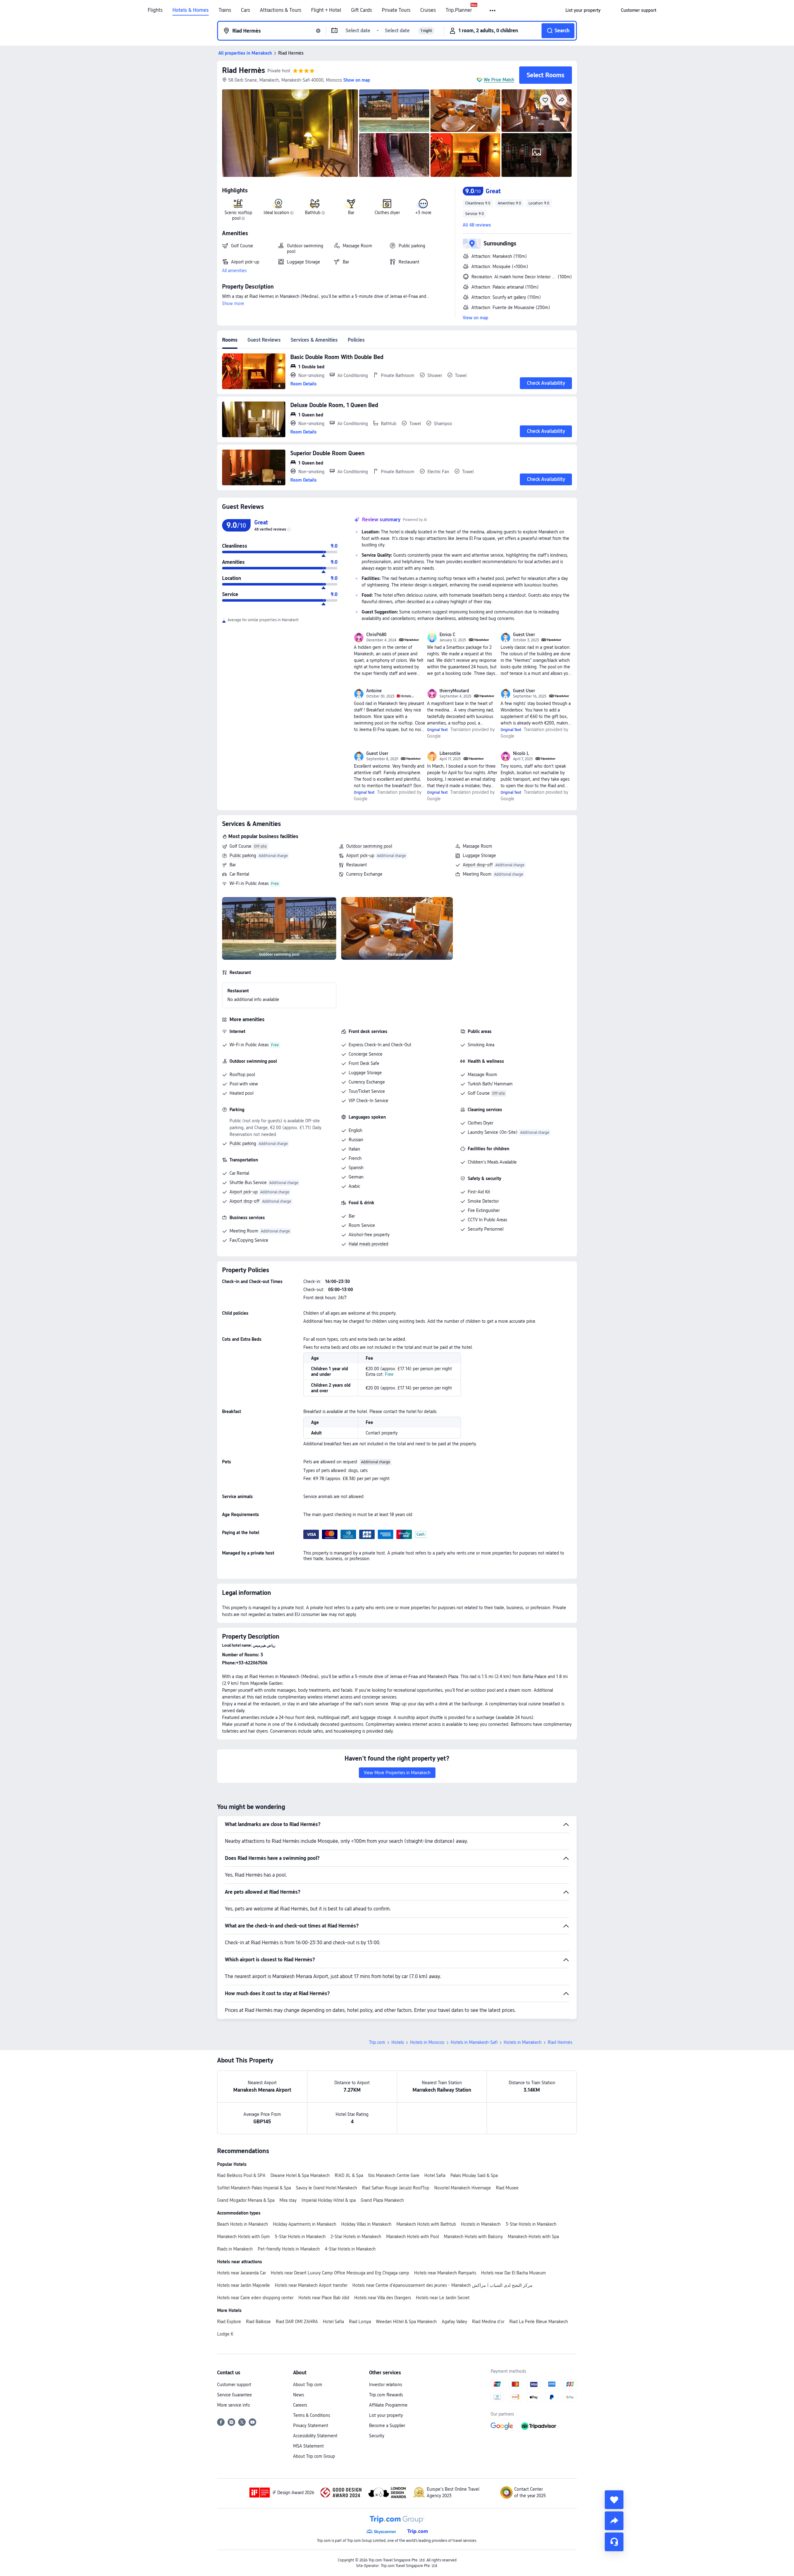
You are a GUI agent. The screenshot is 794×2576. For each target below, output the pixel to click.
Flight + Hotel (326, 10)
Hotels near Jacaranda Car (241, 2273)
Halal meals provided (368, 1244)
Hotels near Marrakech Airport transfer (311, 2285)
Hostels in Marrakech (481, 2224)
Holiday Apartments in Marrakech (305, 2224)
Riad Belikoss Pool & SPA (241, 2175)
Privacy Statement (311, 2426)
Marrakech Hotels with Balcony (473, 2237)
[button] (493, 11)
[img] (290, 133)
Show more (233, 303)
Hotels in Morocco (427, 2042)
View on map (475, 318)
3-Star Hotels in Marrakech (531, 2224)
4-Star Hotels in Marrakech (350, 2249)
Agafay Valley (454, 2322)
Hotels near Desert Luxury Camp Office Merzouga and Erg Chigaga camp (340, 2273)
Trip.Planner (459, 10)
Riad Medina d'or (488, 2322)
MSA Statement (308, 2446)
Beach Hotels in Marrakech (243, 2224)
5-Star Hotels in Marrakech (300, 2237)
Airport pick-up (360, 855)
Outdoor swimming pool (369, 846)
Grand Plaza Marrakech (382, 2200)
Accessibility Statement (315, 2436)
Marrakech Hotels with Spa (533, 2237)
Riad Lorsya (360, 2322)
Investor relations (386, 2385)
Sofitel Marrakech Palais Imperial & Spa (254, 2188)
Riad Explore (229, 2322)
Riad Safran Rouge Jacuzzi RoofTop (396, 2188)
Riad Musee (507, 2188)
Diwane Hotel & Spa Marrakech (300, 2175)
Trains (225, 10)
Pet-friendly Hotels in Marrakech (289, 2249)
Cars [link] (245, 10)
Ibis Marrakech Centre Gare (394, 2175)
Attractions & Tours (281, 10)
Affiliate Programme (388, 2405)
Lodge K (225, 2334)
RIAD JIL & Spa (349, 2175)
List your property (386, 2415)
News (299, 2395)
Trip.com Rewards (386, 2395)
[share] (614, 2521)
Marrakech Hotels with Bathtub (426, 2224)
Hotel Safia (435, 2175)
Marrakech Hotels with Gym (243, 2237)
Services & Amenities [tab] (314, 340)
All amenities (234, 271)
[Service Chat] (614, 2542)
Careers (300, 2405)
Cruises (428, 10)
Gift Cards (361, 10)
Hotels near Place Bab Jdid (324, 2298)
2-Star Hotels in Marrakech (356, 2237)
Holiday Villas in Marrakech (366, 2224)
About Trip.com (308, 2385)
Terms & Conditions (312, 2415)
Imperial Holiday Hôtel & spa (329, 2200)
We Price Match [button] (499, 80)
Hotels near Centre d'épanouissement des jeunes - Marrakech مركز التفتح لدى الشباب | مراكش (442, 2285)
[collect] (614, 2500)
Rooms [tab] (230, 340)
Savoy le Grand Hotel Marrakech (326, 2188)
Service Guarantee (234, 2395)
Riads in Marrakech (235, 2249)
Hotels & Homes (191, 10)
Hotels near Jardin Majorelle (243, 2285)
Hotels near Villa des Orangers (383, 2298)
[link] (583, 10)
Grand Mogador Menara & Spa (246, 2200)
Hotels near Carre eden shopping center (255, 2298)
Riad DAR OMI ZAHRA (297, 2322)
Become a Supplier (387, 2426)
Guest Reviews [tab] (264, 340)
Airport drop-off (478, 865)
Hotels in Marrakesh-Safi (474, 2042)
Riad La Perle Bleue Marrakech (539, 2322)
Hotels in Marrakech (523, 2042)
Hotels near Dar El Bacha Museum (513, 2273)
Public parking (243, 855)
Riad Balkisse (258, 2322)
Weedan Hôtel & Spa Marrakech (406, 2322)
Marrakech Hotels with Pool (413, 2237)
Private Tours (396, 10)
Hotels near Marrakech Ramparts (445, 2273)
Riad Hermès (243, 70)
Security (377, 2436)
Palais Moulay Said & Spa (474, 2175)
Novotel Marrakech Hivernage (463, 2188)
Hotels (398, 2042)
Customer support (234, 2385)
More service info (234, 2405)
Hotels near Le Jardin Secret (443, 2298)
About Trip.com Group (314, 2456)
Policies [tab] (356, 340)
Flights (155, 10)
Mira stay (288, 2200)
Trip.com (377, 2042)
